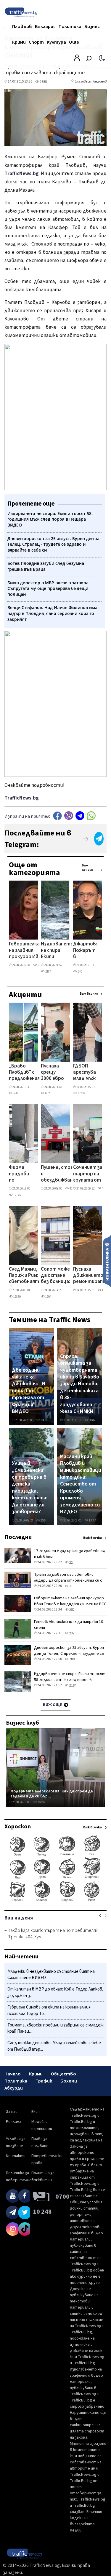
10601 (44, 1420)
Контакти (16, 2156)
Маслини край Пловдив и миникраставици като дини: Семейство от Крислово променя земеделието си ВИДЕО (81, 1484)
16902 (41, 1802)
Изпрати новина (107, 1261)
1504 (104, 1290)
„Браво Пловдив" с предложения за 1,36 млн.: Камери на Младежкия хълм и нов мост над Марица (24, 1073)
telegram (80, 816)
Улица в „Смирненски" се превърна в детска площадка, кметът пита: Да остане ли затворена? (30, 1488)
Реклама (14, 2122)
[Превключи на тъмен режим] (102, 58)
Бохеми (69, 2081)
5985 (16, 1093)
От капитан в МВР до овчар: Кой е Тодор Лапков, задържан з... (55, 1992)
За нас (12, 2112)
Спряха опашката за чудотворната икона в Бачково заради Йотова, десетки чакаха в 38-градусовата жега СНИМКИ (80, 1384)
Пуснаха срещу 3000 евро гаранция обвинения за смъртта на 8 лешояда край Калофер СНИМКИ (53, 1073)
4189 (72, 1189)
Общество (63, 2074)
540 (79, 972)
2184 (48, 972)
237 (72, 1633)
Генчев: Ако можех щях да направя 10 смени (69, 1625)
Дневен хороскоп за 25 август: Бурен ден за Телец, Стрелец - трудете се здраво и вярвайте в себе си (69, 1654)
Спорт (36, 42)
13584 (92, 1520)
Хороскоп (18, 1827)
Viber (69, 816)
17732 (81, 1093)
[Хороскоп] (55, 1901)
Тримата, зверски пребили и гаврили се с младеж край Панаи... (55, 2028)
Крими (19, 42)
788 (72, 1659)
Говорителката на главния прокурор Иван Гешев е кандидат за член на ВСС (28, 951)
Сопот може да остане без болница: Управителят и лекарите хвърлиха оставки (57, 1276)
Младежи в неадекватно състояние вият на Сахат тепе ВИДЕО (51, 1975)
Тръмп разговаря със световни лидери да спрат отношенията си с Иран (68, 1580)
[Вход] (77, 60)
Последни (18, 1537)
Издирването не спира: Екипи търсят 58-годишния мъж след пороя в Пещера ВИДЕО (57, 951)
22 (71, 1563)
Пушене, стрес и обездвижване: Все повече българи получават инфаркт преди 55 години (59, 1174)
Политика (70, 27)
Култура (56, 42)
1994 (48, 1297)
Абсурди (14, 2088)
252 (40, 965)
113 (72, 1586)
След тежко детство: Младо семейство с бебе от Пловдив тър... (54, 2046)
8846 (91, 1420)
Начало (13, 2074)
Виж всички (87, 868)
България (45, 27)
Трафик (44, 2081)
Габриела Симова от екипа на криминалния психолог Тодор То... (49, 2010)
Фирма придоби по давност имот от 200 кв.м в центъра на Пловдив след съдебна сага (20, 1174)
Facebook (57, 816)
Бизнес (92, 27)
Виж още (53, 1705)
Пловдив (22, 27)
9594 (43, 1520)
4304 (104, 1189)
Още (74, 42)
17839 (17, 1297)
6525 (48, 1093)
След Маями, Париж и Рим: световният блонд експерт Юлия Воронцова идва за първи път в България (24, 1276)
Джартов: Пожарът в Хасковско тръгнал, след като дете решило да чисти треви (85, 951)
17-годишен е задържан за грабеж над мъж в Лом (70, 1554)
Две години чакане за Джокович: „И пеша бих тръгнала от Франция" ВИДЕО (29, 1391)
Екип (36, 2112)
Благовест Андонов (91, 82)
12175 (17, 1195)
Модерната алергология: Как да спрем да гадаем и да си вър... (52, 1794)
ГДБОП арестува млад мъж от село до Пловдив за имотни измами (86, 1073)
